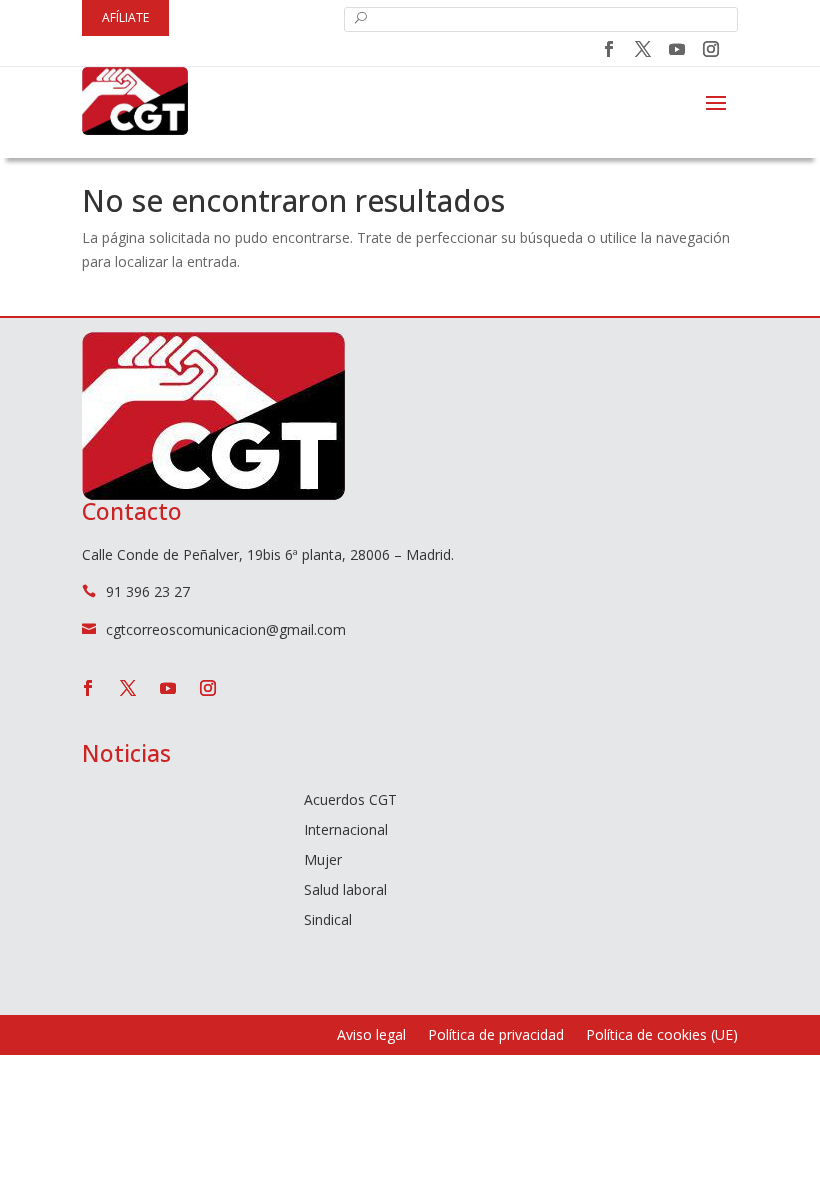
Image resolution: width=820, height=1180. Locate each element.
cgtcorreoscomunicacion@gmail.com (226, 629)
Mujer (323, 861)
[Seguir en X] (643, 49)
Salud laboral (345, 891)
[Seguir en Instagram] (711, 49)
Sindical (328, 921)
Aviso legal (371, 1036)
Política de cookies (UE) (662, 1036)
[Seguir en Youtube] (677, 49)
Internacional (346, 831)
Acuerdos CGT (350, 801)
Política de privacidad (496, 1036)
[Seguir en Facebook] (609, 49)
